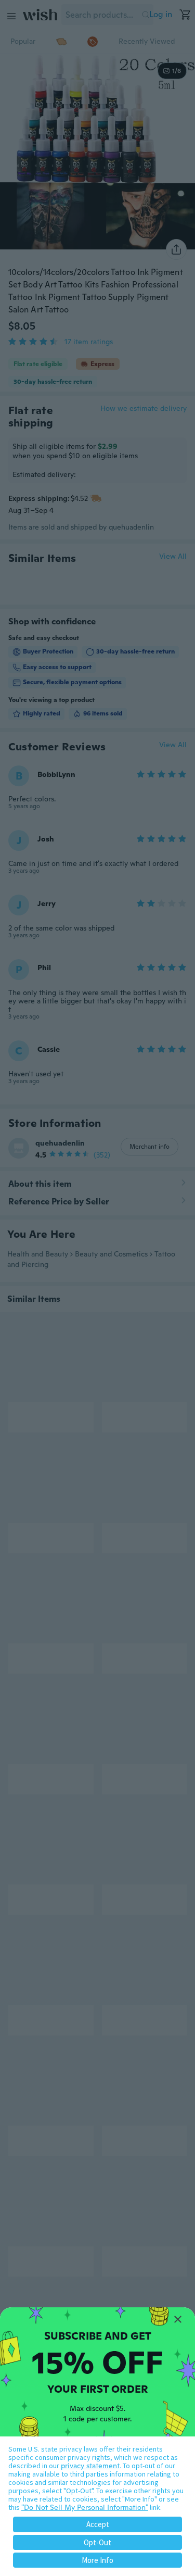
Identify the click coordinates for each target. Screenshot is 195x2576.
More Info (97, 2560)
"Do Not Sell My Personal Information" (85, 2507)
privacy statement (90, 2466)
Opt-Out (97, 2542)
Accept (98, 2524)
